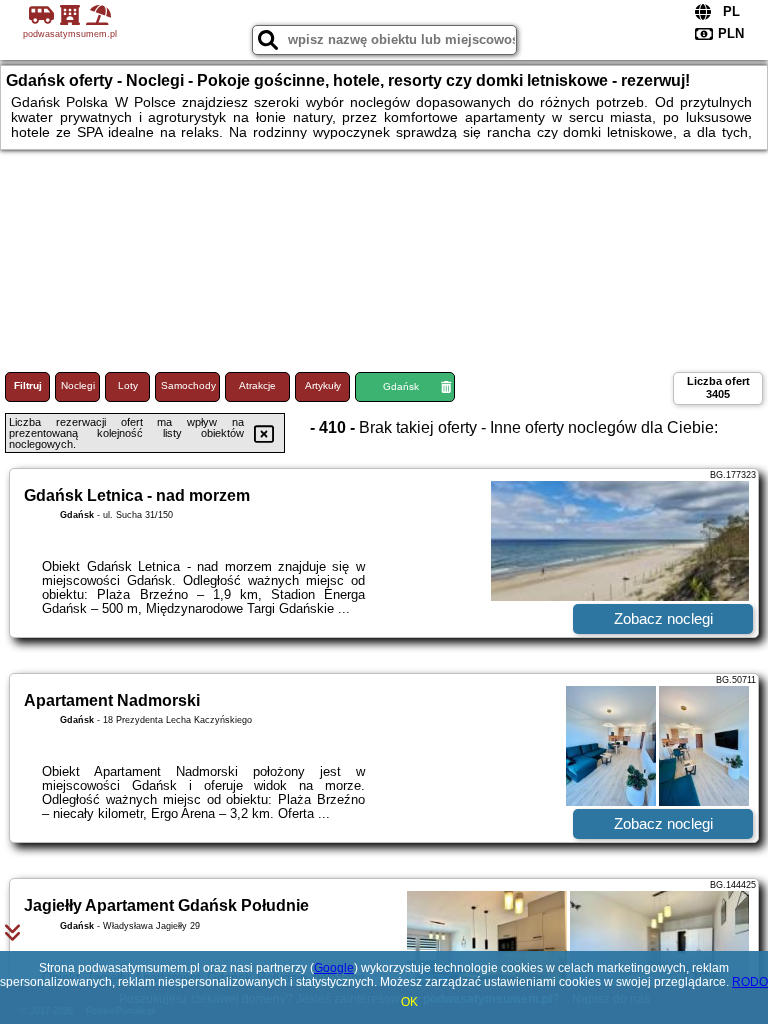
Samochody (188, 385)
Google (334, 968)
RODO (750, 982)
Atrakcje (257, 385)
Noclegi (78, 385)
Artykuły (323, 385)
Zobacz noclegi (663, 618)
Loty (128, 385)
